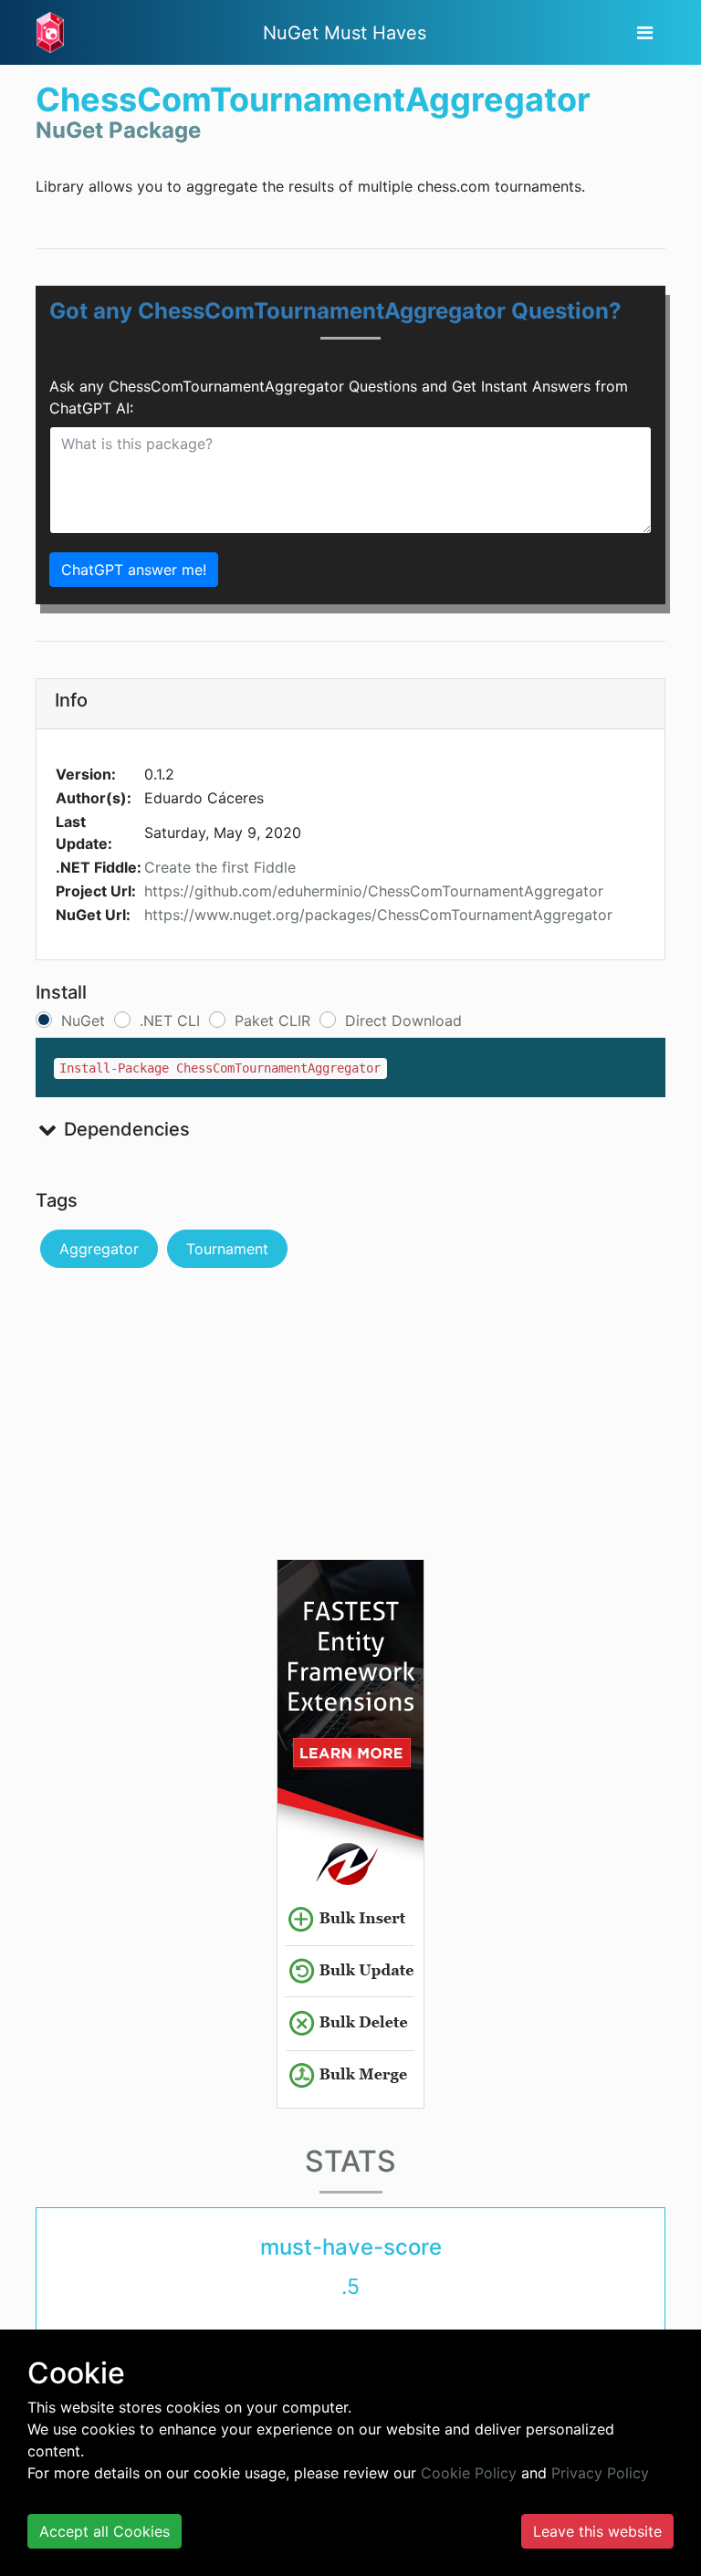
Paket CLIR (272, 1021)
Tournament (227, 1249)
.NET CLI (170, 1021)
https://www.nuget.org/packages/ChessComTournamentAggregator (378, 915)
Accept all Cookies (105, 2531)
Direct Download (403, 1021)
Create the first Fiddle (220, 867)
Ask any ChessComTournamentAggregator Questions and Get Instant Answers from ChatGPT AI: (339, 397)
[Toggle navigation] (645, 33)
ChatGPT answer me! (134, 570)
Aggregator (99, 1249)
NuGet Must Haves (345, 33)
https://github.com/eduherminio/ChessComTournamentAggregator (374, 891)
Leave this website (597, 2531)
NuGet (83, 1021)
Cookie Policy (469, 2473)
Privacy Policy (600, 2473)
